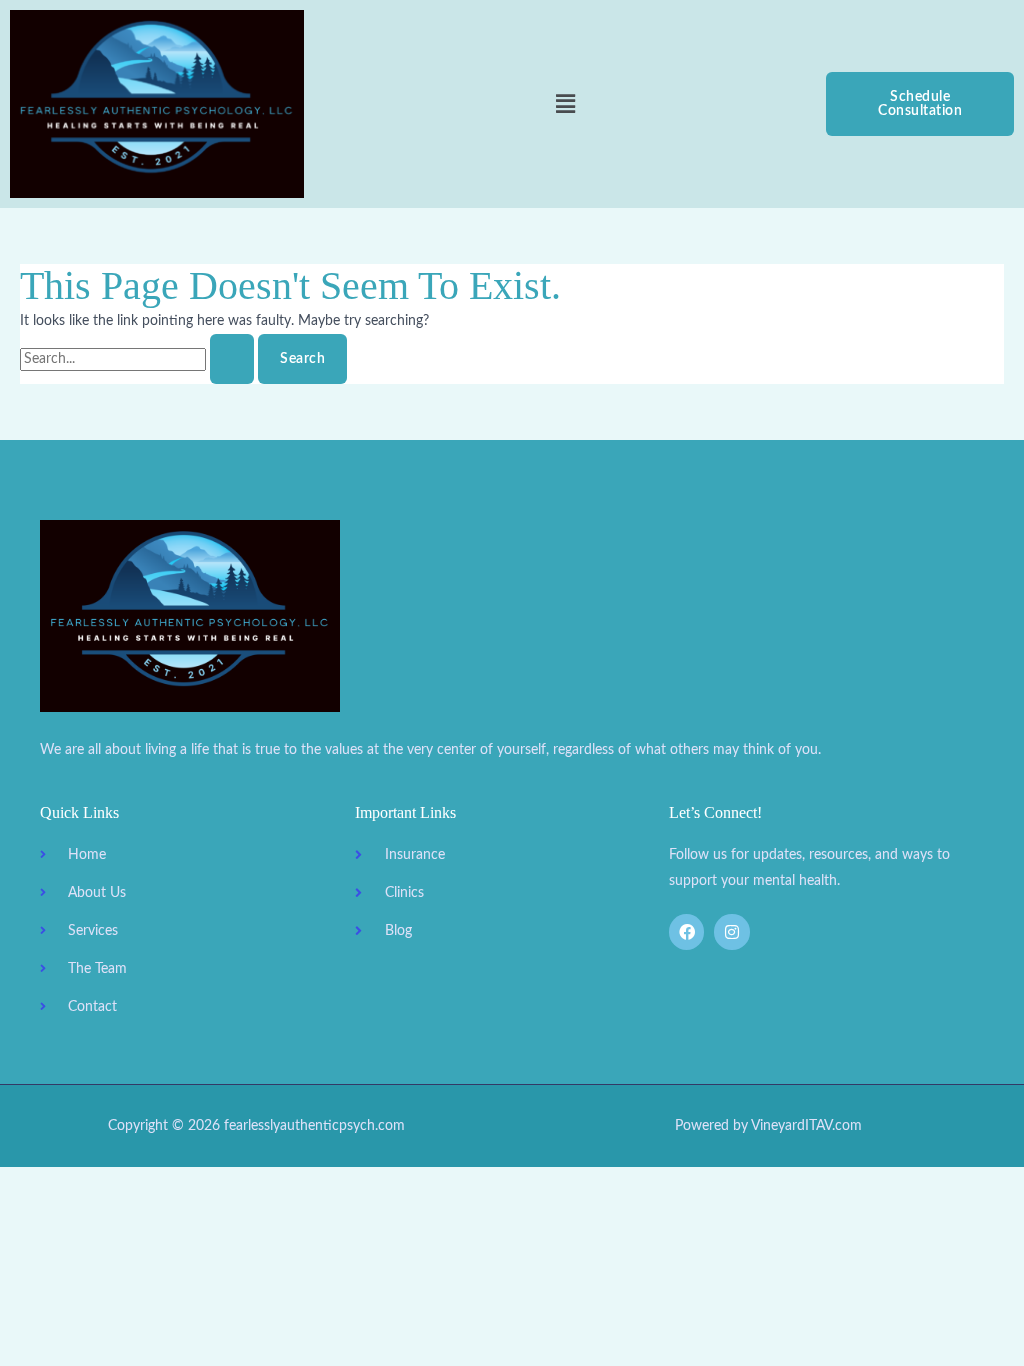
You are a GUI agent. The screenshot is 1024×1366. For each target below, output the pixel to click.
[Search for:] (139, 359)
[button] (565, 104)
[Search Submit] (232, 359)
